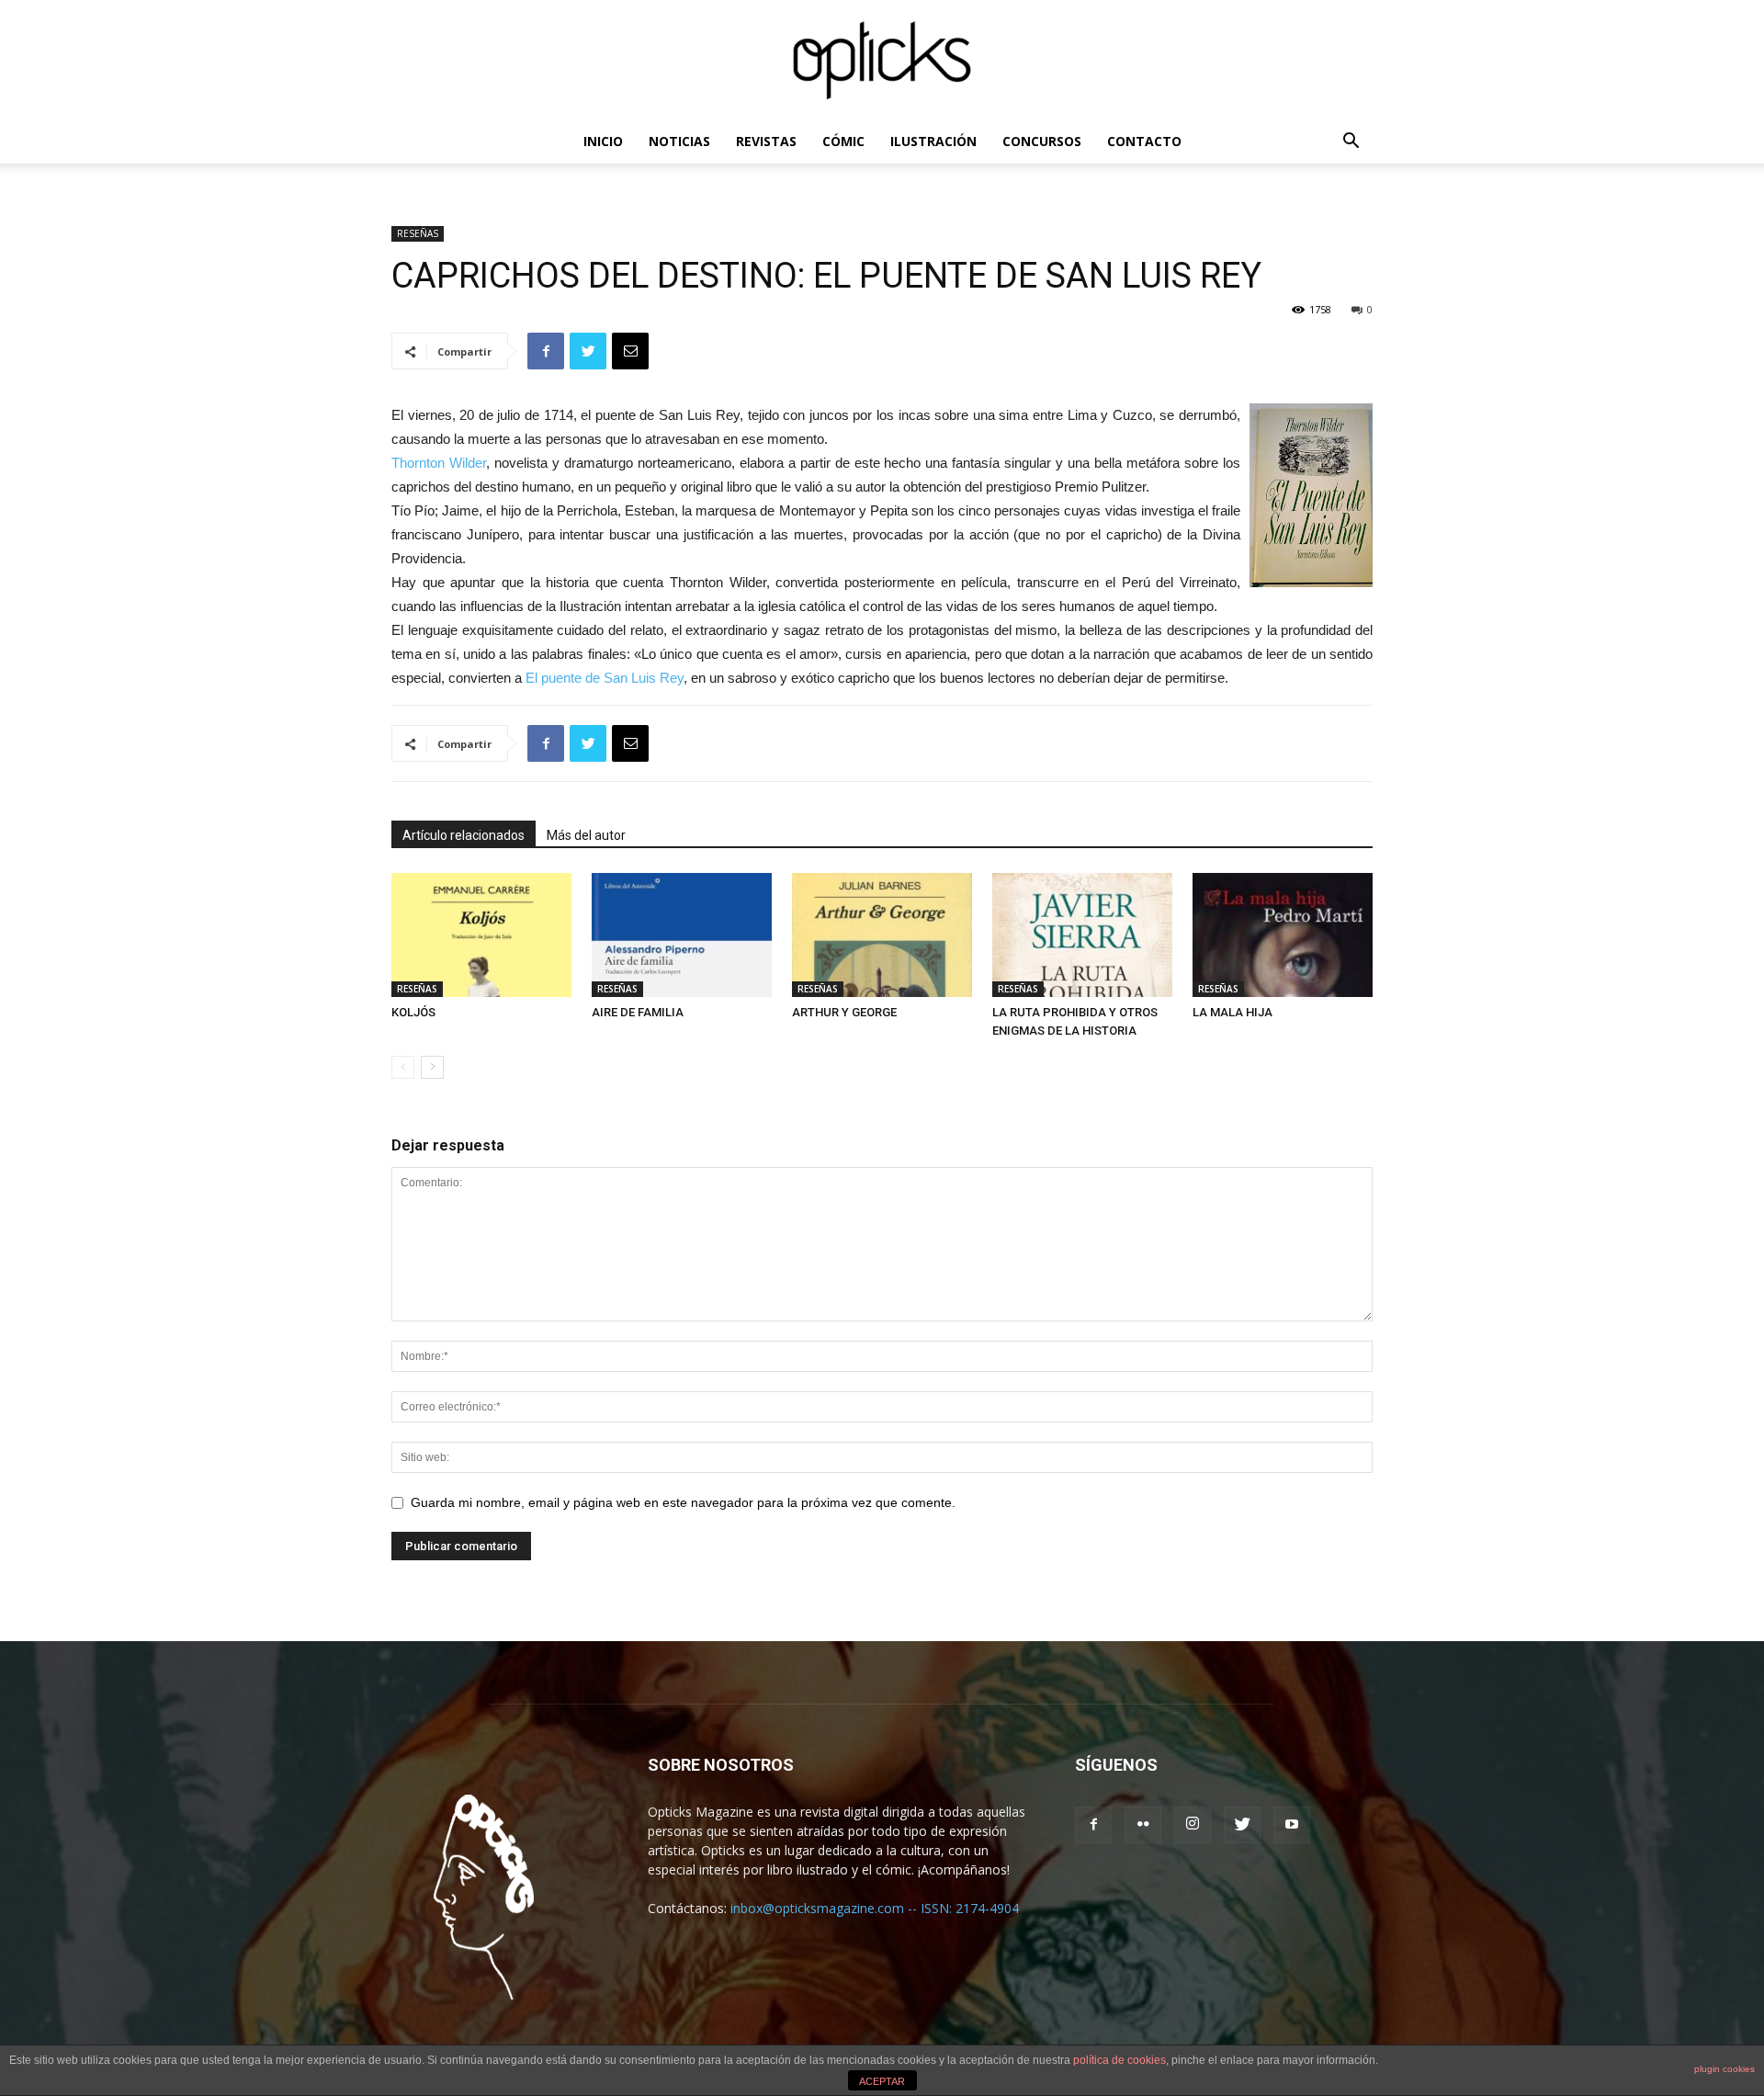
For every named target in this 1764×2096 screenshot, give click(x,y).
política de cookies (1119, 2060)
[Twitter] (1242, 1825)
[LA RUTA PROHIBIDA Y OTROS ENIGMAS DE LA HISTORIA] (1082, 935)
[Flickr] (1143, 1825)
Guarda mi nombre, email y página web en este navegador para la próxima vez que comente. (683, 1502)
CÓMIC (843, 141)
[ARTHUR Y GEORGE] (882, 935)
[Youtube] (1292, 1825)
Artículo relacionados (464, 835)
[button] (1351, 143)
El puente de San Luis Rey (603, 678)
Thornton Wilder (439, 463)
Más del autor (586, 835)
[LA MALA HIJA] (1283, 935)
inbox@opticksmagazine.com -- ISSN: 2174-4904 (875, 1908)
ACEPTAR (882, 2081)
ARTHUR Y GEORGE (844, 1012)
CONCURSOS (1042, 141)
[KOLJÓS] (481, 935)
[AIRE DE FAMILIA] (682, 935)
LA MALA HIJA (1233, 1012)
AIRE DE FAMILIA (638, 1012)
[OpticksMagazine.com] (882, 61)
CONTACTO (1144, 141)
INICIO (603, 141)
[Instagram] (1193, 1825)
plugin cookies (1724, 2069)
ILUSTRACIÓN (933, 141)
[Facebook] (1093, 1825)
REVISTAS (766, 141)
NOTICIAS (679, 141)
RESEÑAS (418, 233)
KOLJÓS (413, 1012)
